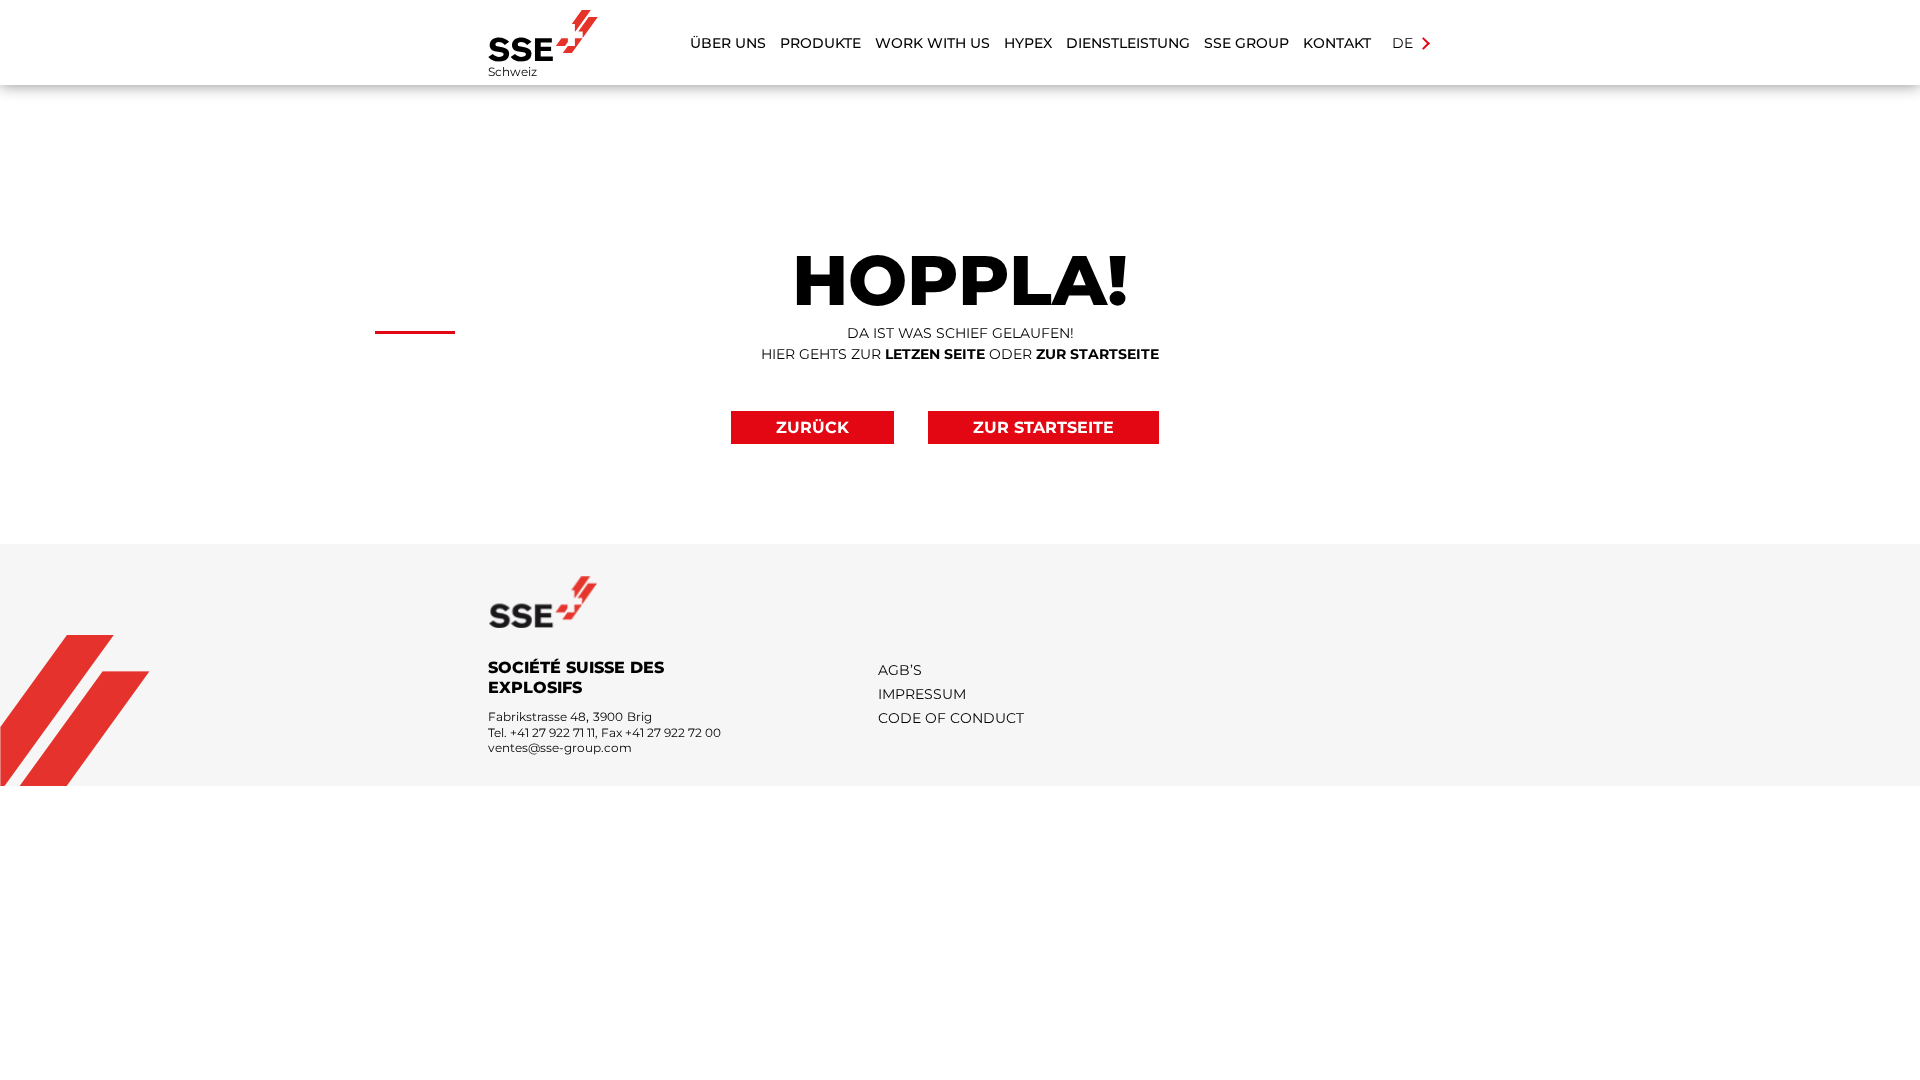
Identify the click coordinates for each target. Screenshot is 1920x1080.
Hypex (1028, 43)
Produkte (820, 43)
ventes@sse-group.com (560, 747)
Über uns (728, 43)
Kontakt (1337, 43)
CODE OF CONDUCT (951, 718)
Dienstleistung (1128, 43)
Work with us (932, 43)
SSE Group (1246, 43)
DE (1404, 43)
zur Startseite (1043, 427)
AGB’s (900, 670)
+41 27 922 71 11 (552, 732)
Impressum (922, 694)
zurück (812, 427)
